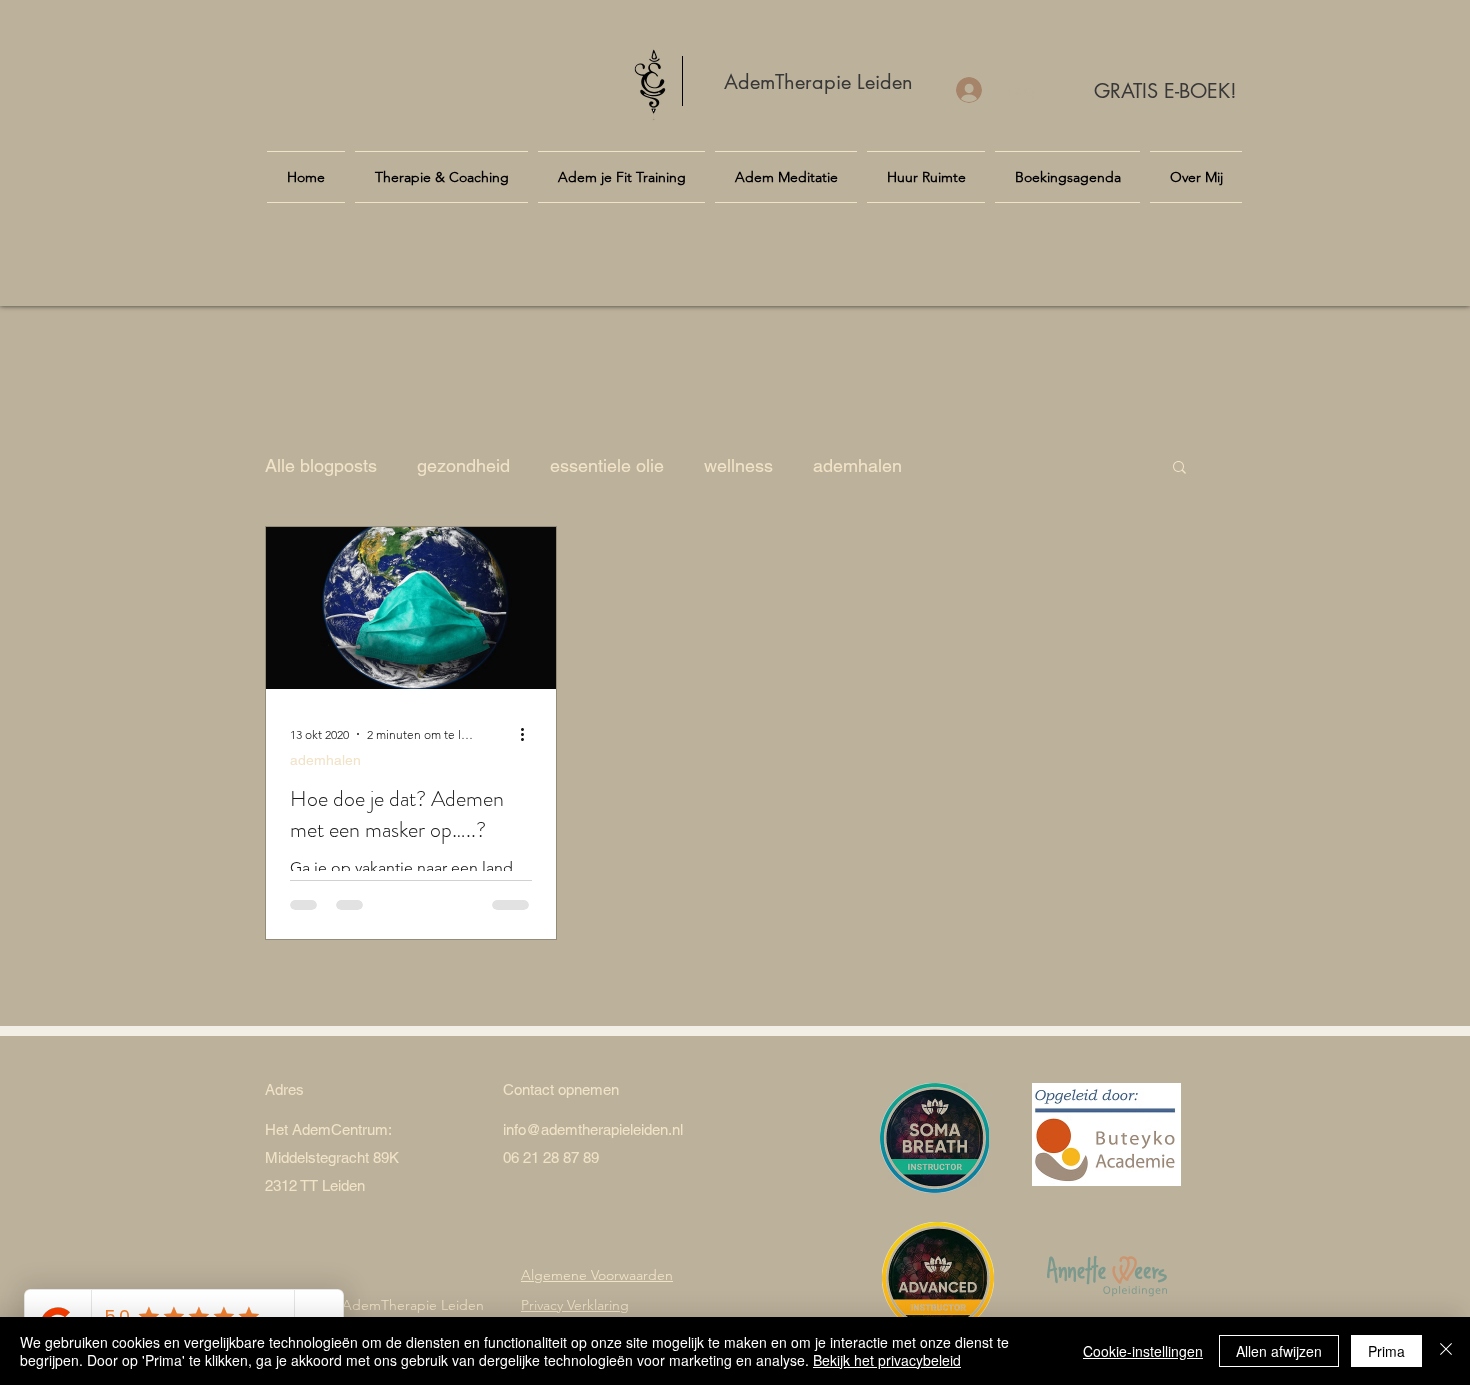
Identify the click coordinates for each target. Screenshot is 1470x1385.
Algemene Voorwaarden (597, 1275)
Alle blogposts (321, 465)
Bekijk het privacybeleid (887, 1360)
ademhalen (857, 465)
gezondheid (463, 465)
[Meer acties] (529, 734)
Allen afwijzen (1279, 1351)
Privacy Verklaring (575, 1305)
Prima (1386, 1351)
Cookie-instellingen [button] (1143, 1351)
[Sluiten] (1446, 1351)
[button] (1179, 468)
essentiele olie (607, 465)
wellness (738, 465)
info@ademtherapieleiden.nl (593, 1129)
